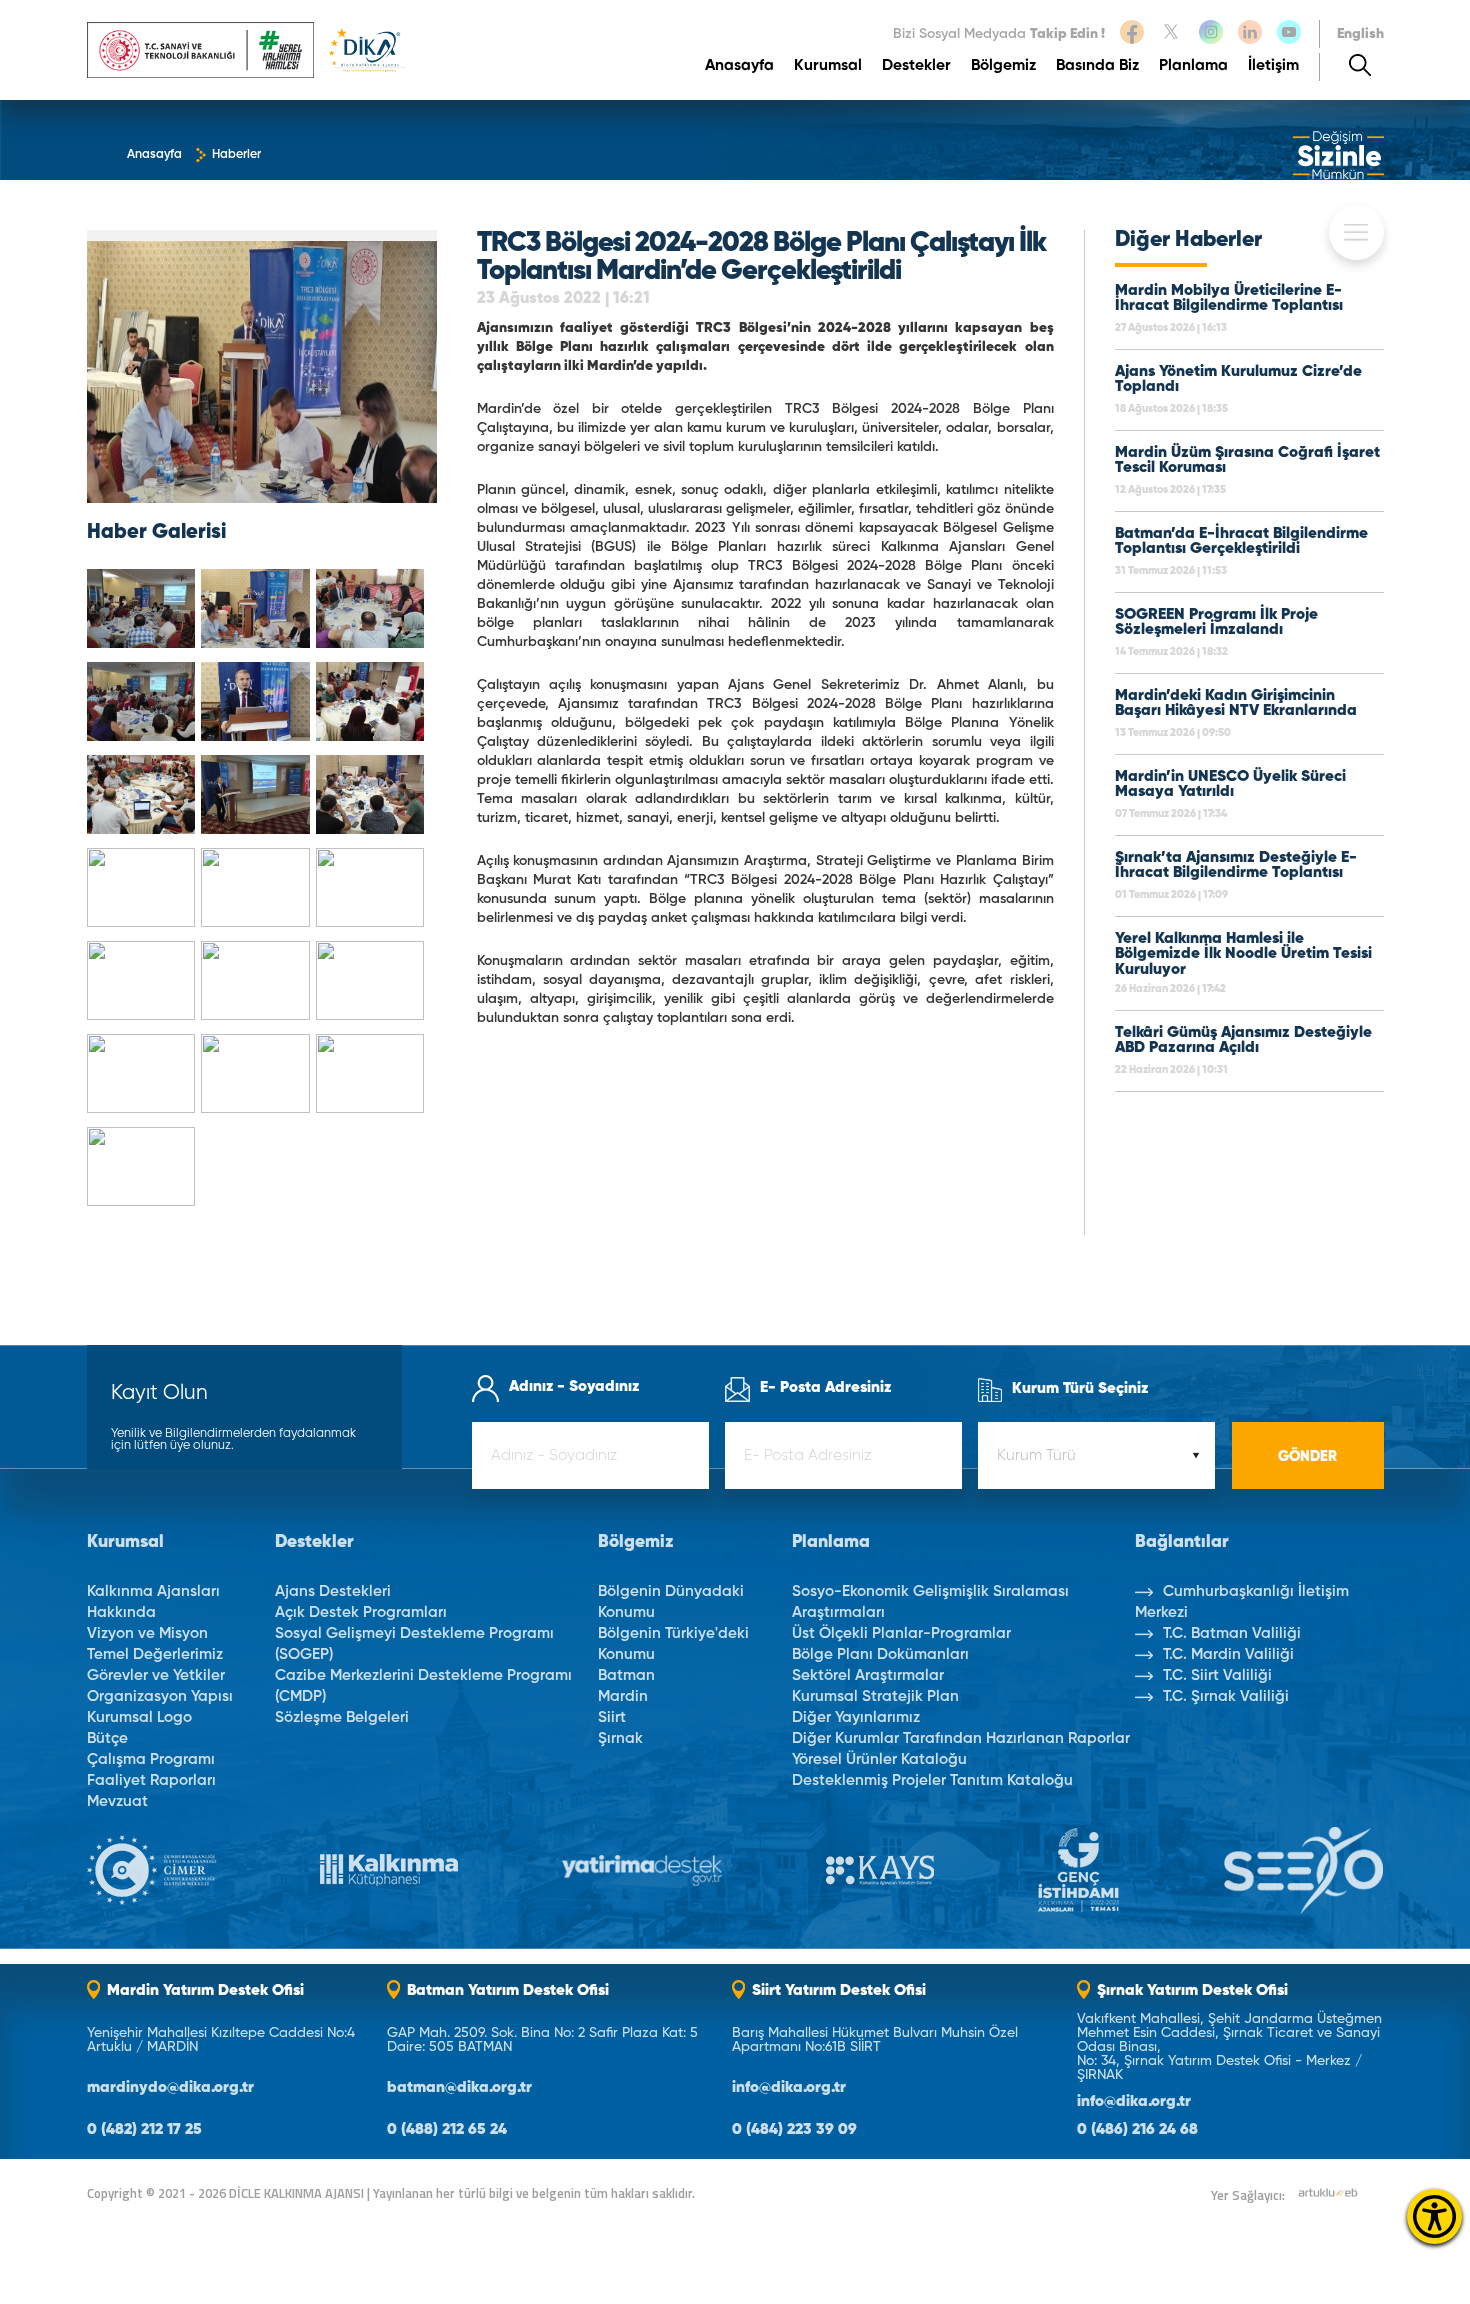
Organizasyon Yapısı (160, 1696)
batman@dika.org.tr (459, 2088)
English (1360, 34)
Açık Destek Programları (361, 1612)
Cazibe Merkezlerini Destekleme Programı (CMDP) (423, 1686)
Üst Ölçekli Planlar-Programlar (901, 1633)
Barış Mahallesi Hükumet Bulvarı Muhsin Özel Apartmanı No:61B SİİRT (875, 2040)
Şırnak (620, 1738)
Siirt (612, 1717)
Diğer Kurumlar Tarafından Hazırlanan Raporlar (961, 1738)
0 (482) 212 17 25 (144, 2130)
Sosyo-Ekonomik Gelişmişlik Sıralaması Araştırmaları (930, 1602)
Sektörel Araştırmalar (868, 1675)
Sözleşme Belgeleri (342, 1717)
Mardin (623, 1696)
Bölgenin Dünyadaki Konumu (671, 1602)
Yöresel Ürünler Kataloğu (879, 1759)
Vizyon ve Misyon (147, 1633)
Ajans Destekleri (333, 1591)
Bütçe (107, 1738)
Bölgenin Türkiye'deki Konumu (673, 1644)
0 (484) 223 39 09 (794, 2130)
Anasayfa (739, 66)
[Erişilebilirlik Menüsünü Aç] (1434, 2216)
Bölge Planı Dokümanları (880, 1654)
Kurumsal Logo (139, 1717)
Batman (626, 1675)
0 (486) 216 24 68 (1137, 2130)
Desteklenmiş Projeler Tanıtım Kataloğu (932, 1780)
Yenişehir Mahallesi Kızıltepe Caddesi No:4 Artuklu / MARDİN (221, 2040)
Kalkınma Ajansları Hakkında (153, 1602)
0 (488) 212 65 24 (447, 2130)
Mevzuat (117, 1801)
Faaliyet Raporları (151, 1780)
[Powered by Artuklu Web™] (1328, 2192)
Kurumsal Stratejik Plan (875, 1696)
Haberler (236, 155)
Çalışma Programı (151, 1759)
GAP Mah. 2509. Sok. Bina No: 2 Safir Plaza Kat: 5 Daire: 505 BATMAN (542, 2040)
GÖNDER (1307, 1457)
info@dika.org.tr (789, 2088)
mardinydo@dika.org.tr (170, 2088)
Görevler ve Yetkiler (156, 1675)
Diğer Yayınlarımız (856, 1717)
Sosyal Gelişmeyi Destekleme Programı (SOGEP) (414, 1644)
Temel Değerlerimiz (155, 1654)
